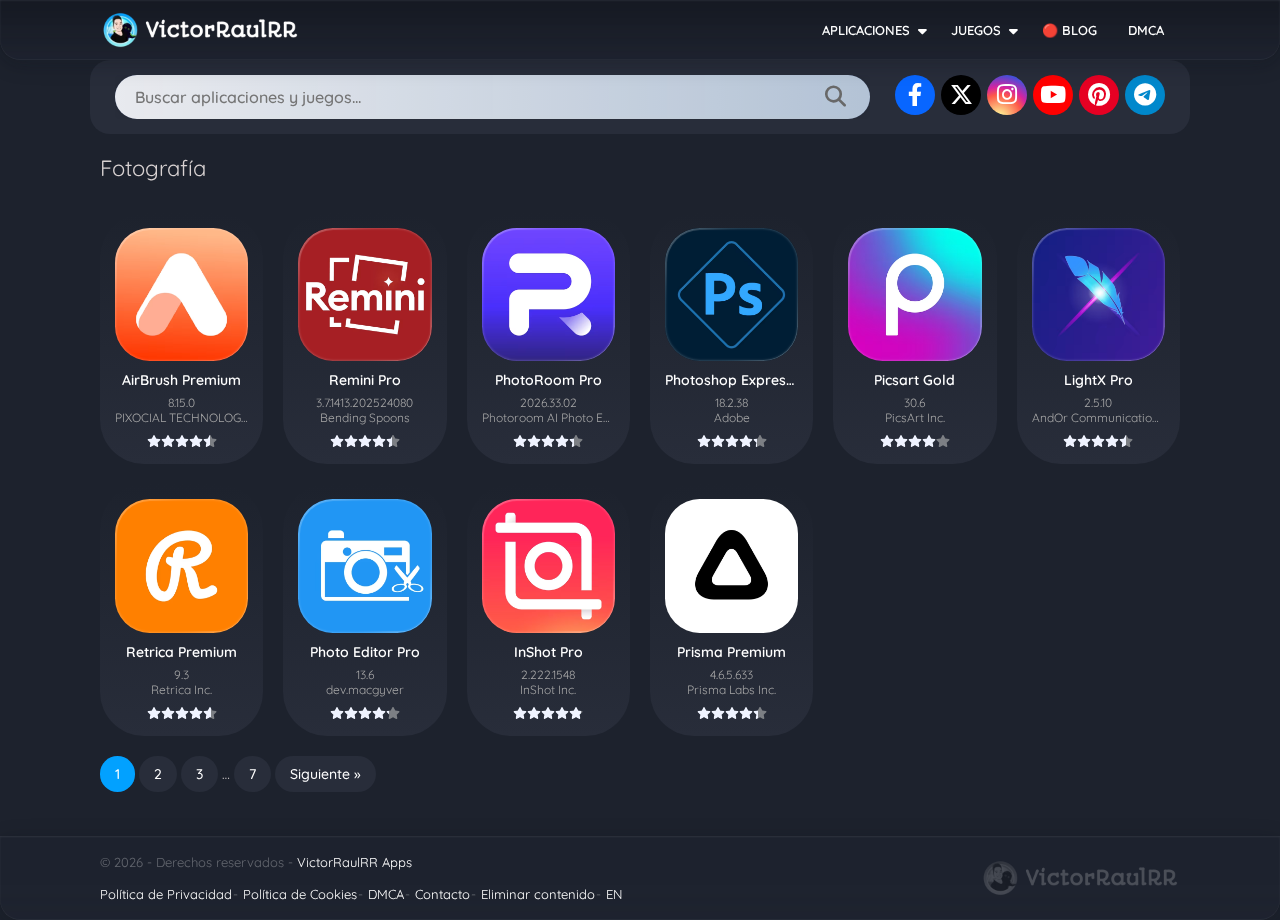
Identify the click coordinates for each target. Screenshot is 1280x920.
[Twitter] (961, 95)
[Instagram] (1007, 95)
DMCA (1146, 30)
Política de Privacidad (166, 894)
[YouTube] (1053, 95)
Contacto (442, 894)
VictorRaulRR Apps (354, 862)
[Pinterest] (1099, 95)
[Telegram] (1145, 95)
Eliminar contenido (538, 894)
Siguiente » (325, 774)
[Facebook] (915, 95)
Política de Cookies (300, 894)
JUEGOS (976, 30)
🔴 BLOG (1069, 30)
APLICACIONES (866, 30)
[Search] (835, 97)
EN (614, 894)
